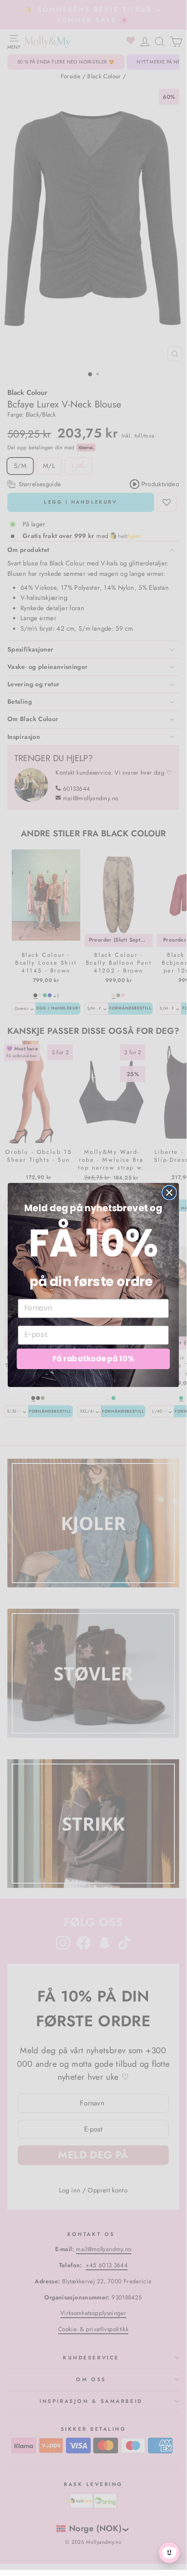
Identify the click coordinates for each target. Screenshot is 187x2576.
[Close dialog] (169, 1193)
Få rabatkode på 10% (93, 1359)
